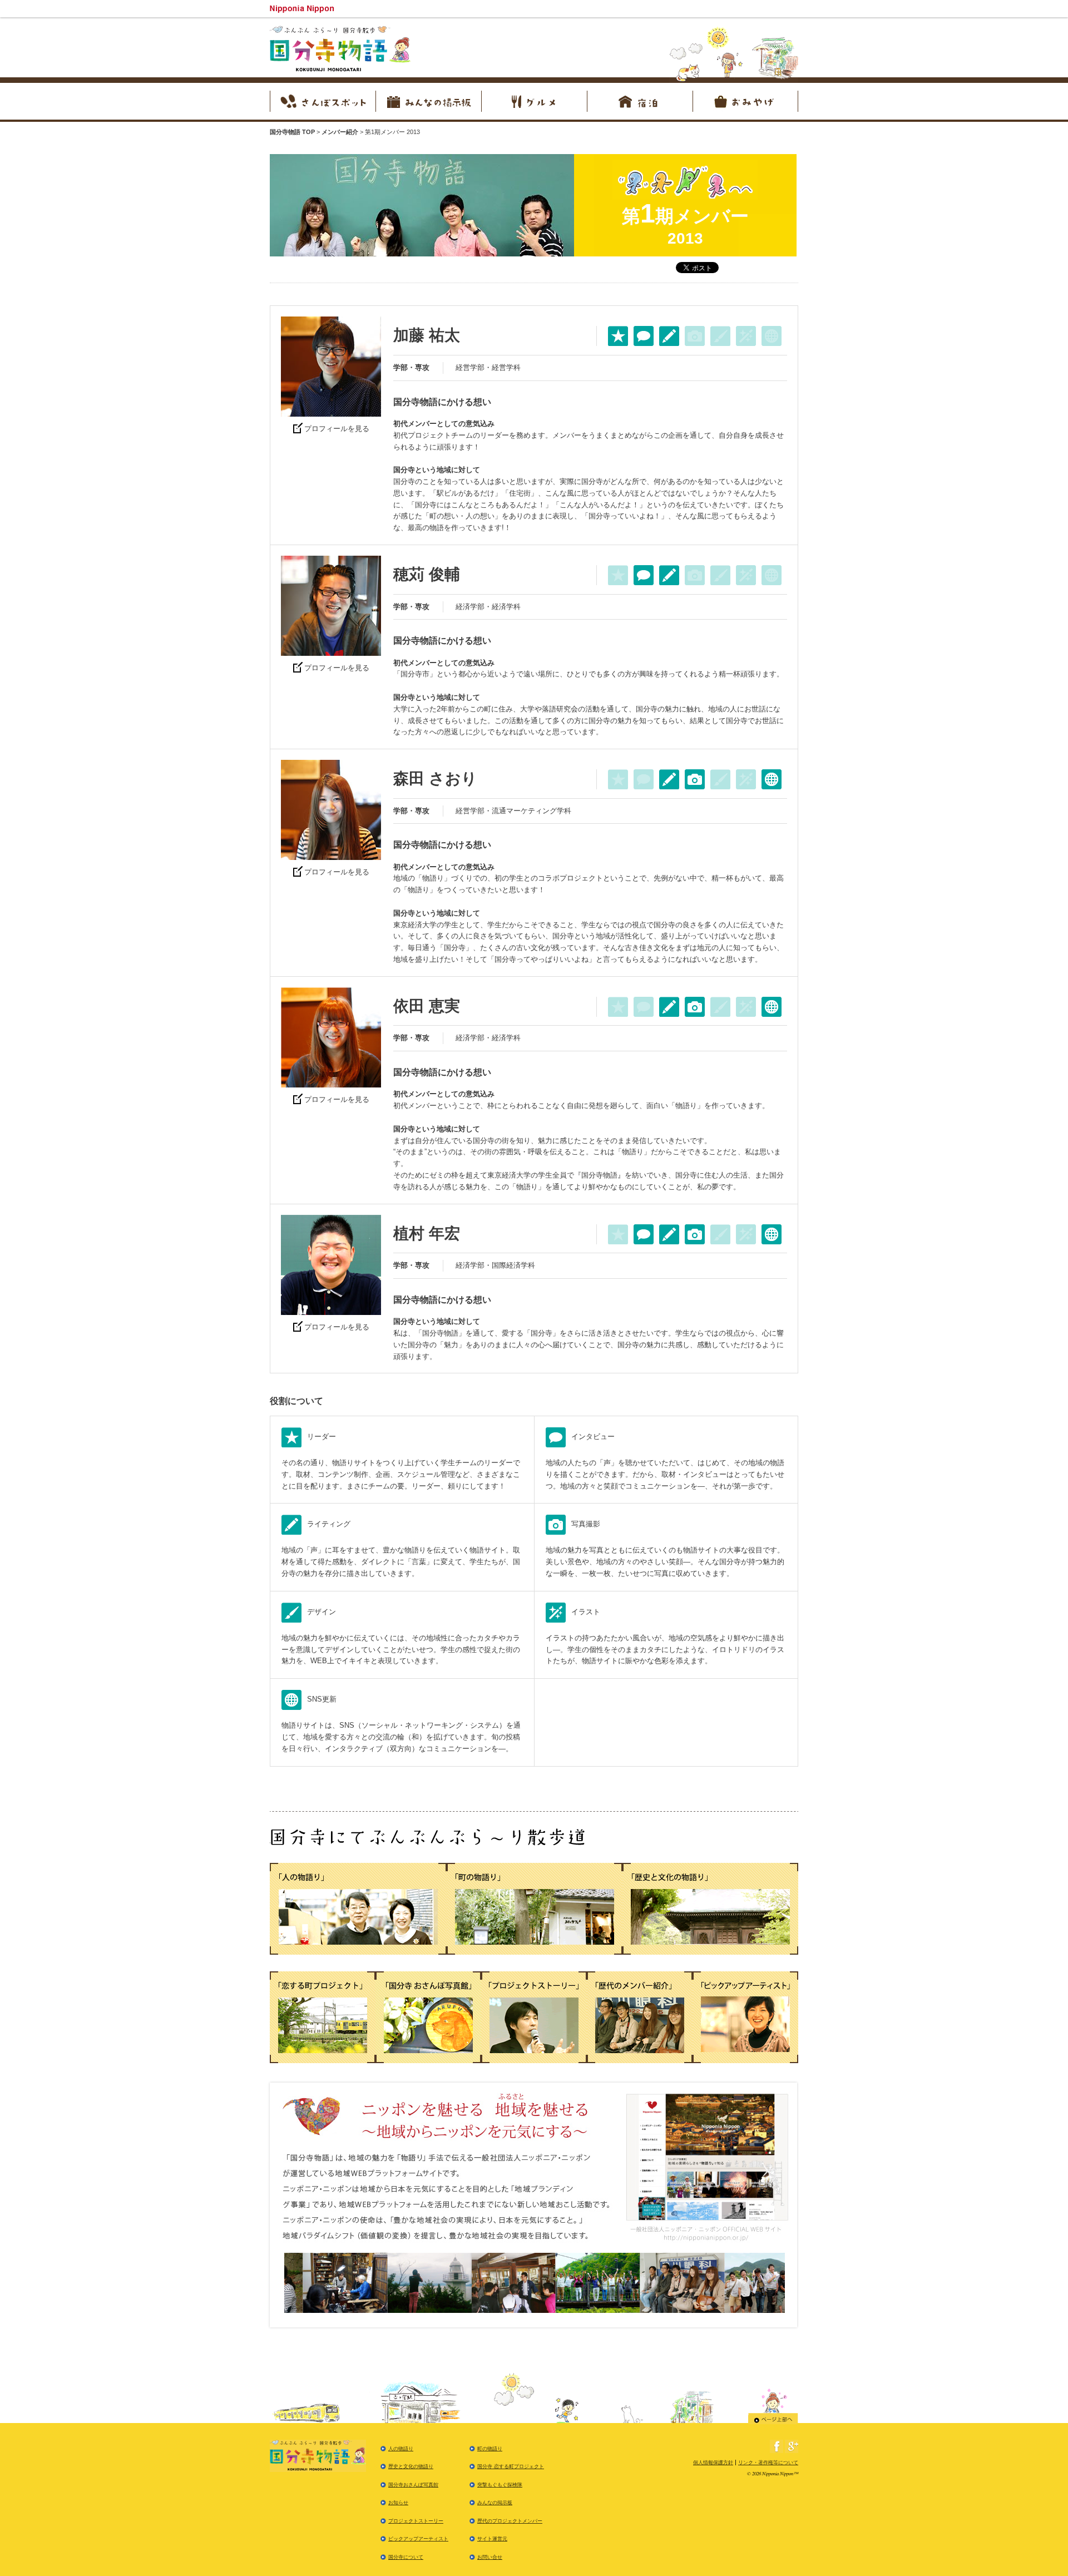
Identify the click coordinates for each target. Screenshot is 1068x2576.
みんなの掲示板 (495, 2503)
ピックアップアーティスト (418, 2539)
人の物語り (401, 2449)
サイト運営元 (492, 2539)
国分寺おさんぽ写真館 (413, 2485)
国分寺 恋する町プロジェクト (511, 2466)
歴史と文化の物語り (411, 2466)
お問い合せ (490, 2557)
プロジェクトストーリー (416, 2521)
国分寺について (406, 2557)
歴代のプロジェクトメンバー (510, 2521)
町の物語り (490, 2449)
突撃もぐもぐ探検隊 (500, 2485)
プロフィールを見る (337, 429)
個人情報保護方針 (713, 2463)
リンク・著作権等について (768, 2463)
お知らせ (398, 2503)
